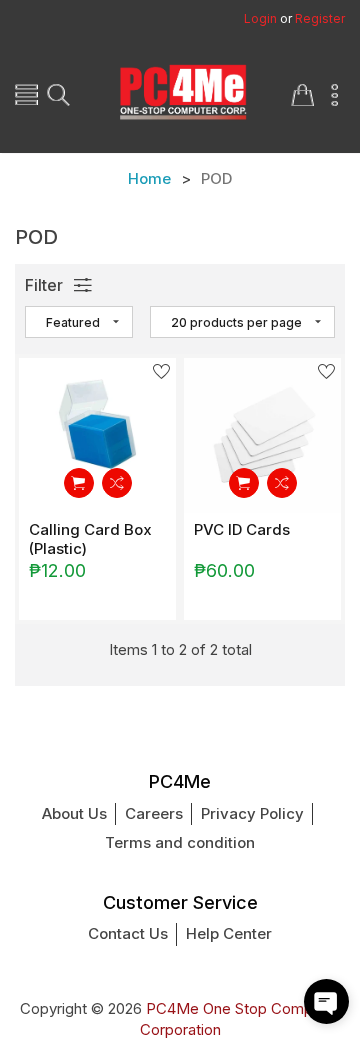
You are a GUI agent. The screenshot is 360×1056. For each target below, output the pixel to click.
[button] (326, 1001)
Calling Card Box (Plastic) (90, 539)
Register (320, 18)
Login (260, 18)
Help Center (229, 933)
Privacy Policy (252, 813)
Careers (154, 813)
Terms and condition (180, 842)
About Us (74, 813)
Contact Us (128, 933)
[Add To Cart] (79, 483)
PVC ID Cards (242, 529)
